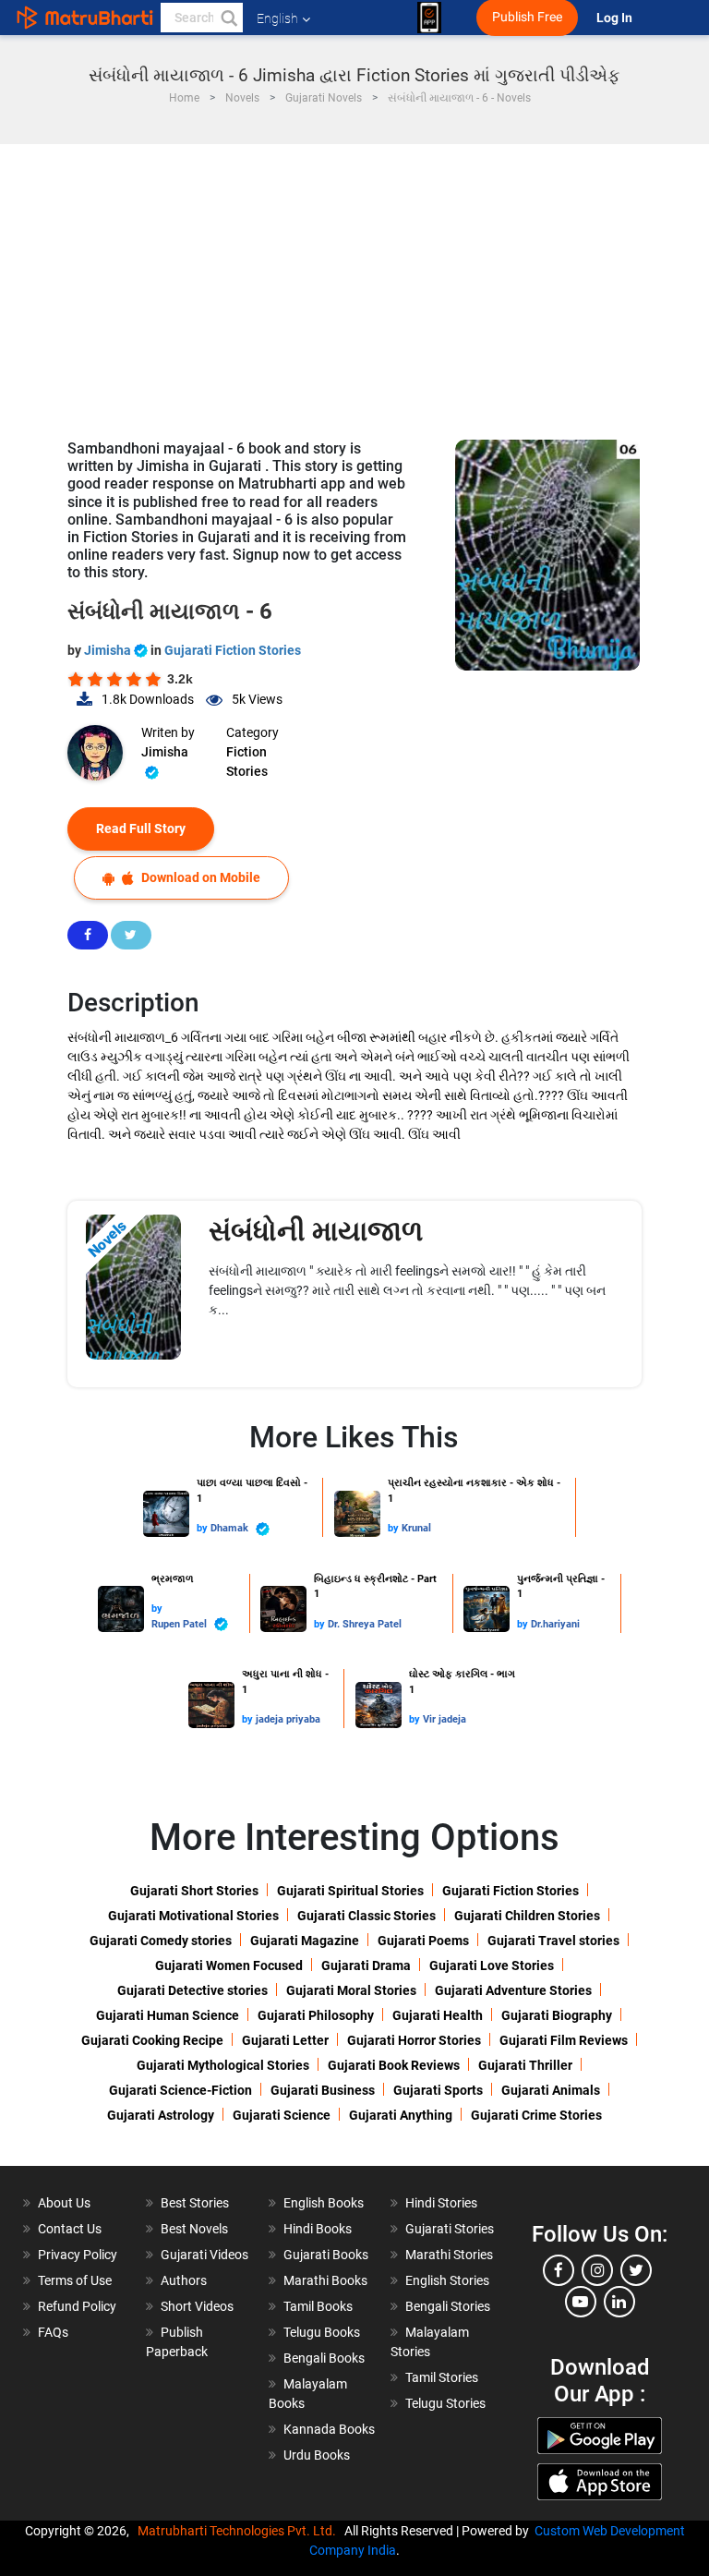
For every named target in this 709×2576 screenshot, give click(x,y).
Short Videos (197, 2306)
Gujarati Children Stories (527, 1916)
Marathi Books (325, 2280)
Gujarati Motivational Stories (193, 1916)
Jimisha (109, 650)
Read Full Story (141, 828)
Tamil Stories (442, 2377)
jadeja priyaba (288, 1719)
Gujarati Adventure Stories (513, 1990)
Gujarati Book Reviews (394, 2065)
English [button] (277, 18)
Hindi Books (318, 2229)
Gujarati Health (438, 2015)
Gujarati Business (323, 2090)
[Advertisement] (354, 283)
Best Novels (194, 2229)
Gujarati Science (282, 2115)
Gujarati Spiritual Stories (350, 1891)
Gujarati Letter (285, 2040)
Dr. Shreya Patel (365, 1624)
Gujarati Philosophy (316, 2015)
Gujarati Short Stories (194, 1891)
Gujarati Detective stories (192, 1990)
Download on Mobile (199, 877)
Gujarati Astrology (161, 2115)
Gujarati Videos (204, 2255)
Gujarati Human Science (168, 2015)
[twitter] (636, 2270)
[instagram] (597, 2270)
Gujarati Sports (438, 2090)
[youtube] (581, 2302)
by (204, 1528)
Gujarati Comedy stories (161, 1941)
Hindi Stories (441, 2203)
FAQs (53, 2332)
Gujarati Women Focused (229, 1965)
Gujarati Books (326, 2255)
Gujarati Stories (450, 2229)
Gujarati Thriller (525, 2065)
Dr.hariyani (555, 1624)
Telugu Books (322, 2332)
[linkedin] (619, 2302)
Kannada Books (329, 2429)
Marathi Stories (449, 2255)
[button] (228, 18)
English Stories (447, 2280)
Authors (184, 2280)
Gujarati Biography (557, 2015)
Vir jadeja (445, 1719)
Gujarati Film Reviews (564, 2040)
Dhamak (231, 1528)
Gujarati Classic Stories (367, 1916)
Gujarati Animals (551, 2090)
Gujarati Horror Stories (414, 2040)
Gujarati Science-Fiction (180, 2090)
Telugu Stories (445, 2403)
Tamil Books (318, 2306)
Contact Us (70, 2229)
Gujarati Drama (366, 1965)
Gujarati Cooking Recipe (152, 2040)
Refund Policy (77, 2306)
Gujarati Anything (401, 2115)
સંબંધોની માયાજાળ (316, 1231)
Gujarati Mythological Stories (223, 2065)
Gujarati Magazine (305, 1941)
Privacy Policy (78, 2255)
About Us (64, 2203)
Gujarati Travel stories (553, 1941)
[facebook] (559, 2270)
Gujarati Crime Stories (536, 2115)
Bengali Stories (448, 2306)
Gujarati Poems (423, 1941)
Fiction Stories (247, 762)
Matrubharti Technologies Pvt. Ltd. (240, 2531)
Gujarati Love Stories (492, 1965)
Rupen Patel (180, 1624)
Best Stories (195, 2203)
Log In (616, 18)
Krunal (416, 1528)
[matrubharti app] (429, 18)
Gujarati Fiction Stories (233, 650)
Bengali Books (324, 2358)
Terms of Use (75, 2280)
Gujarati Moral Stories (351, 1990)
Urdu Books (317, 2455)
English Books (324, 2203)
